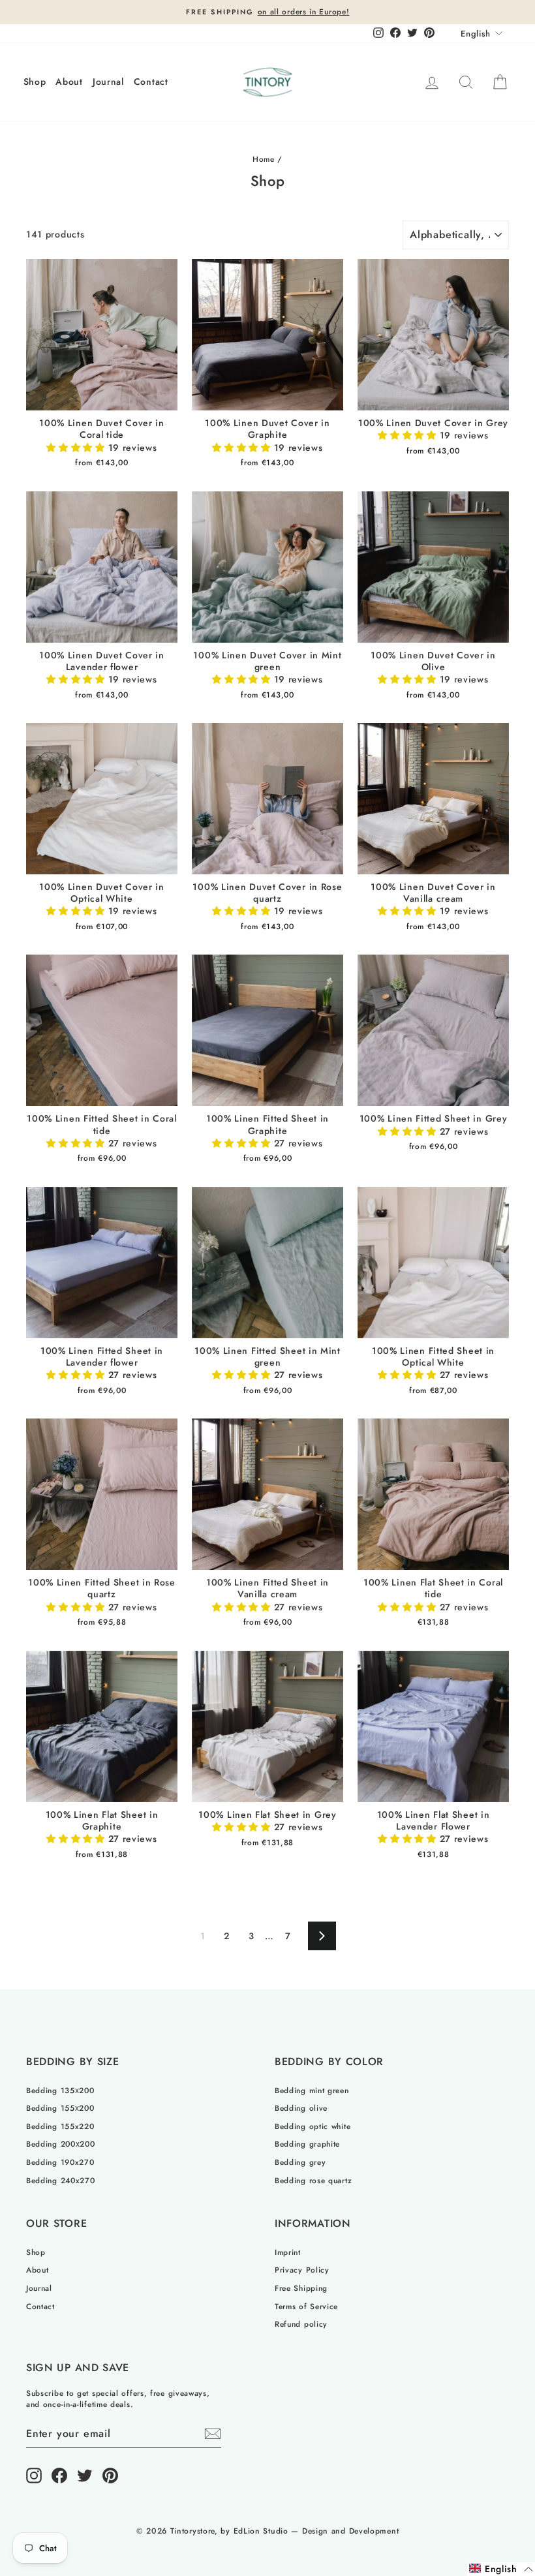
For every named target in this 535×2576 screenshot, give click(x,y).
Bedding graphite (307, 2144)
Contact (151, 82)
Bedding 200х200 (61, 2144)
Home (264, 159)
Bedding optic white (313, 2126)
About (69, 82)
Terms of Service (306, 2306)
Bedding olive (301, 2108)
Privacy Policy (302, 2270)
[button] (77, 448)
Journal (108, 82)
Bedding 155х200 (60, 2108)
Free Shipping (301, 2288)
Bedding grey (300, 2162)
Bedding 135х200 (60, 2090)
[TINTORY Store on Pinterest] (110, 2476)
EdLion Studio (261, 2531)
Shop (35, 82)
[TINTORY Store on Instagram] (34, 2476)
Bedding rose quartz (313, 2180)
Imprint (288, 2252)
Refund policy (301, 2324)
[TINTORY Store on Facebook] (59, 2476)
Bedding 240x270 (61, 2180)
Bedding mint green (312, 2090)
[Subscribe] (213, 2434)
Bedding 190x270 (60, 2162)
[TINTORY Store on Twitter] (85, 2476)
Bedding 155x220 (60, 2126)
